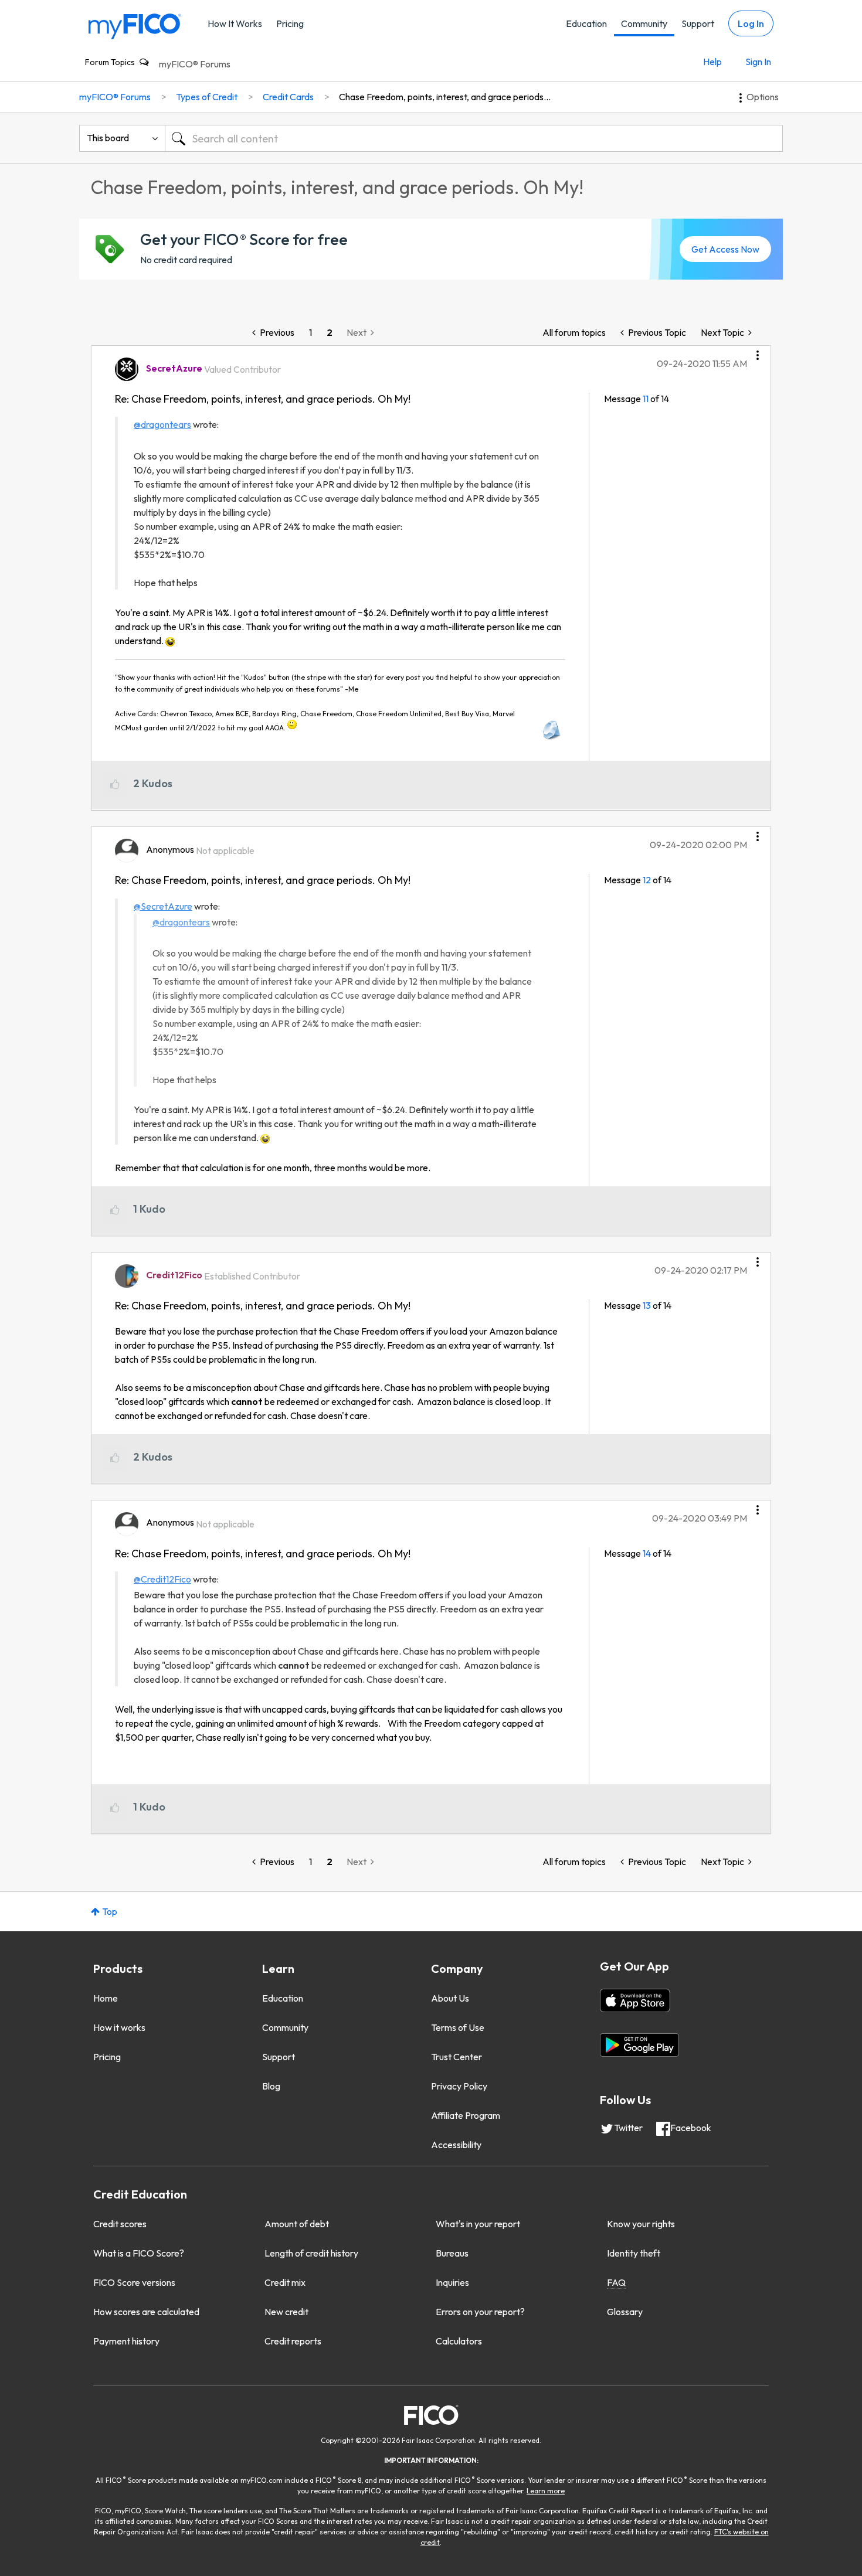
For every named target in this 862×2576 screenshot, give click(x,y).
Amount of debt (297, 2224)
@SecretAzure (163, 906)
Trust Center (457, 2057)
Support (698, 23)
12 (647, 880)
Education (586, 23)
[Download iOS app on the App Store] (635, 2000)
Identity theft (634, 2253)
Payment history (126, 2341)
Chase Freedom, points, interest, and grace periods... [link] (445, 97)
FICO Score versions (134, 2282)
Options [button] (763, 97)
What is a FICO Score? (139, 2253)
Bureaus (452, 2253)
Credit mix (285, 2282)
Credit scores (120, 2224)
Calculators (459, 2341)
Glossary (625, 2312)
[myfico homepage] (135, 25)
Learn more (546, 2491)
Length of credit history (311, 2253)
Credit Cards (288, 97)
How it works (119, 2027)
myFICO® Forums (195, 64)
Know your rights (641, 2224)
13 (647, 1305)
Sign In (758, 62)
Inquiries (452, 2282)
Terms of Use (458, 2027)
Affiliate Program (466, 2115)
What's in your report (478, 2224)
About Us (450, 1998)
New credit (286, 2312)
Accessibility (456, 2145)
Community (644, 23)
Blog (271, 2086)
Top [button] (110, 1911)
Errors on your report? (480, 2312)
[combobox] (474, 138)
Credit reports (293, 2341)
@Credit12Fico (162, 1579)
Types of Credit (207, 97)
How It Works (235, 23)
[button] (758, 351)
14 (647, 1553)
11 (646, 399)
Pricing (290, 23)
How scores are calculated (146, 2312)
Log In (751, 23)
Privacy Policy (459, 2086)
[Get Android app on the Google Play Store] (639, 2045)
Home (106, 1998)
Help (712, 62)
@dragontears (162, 424)
